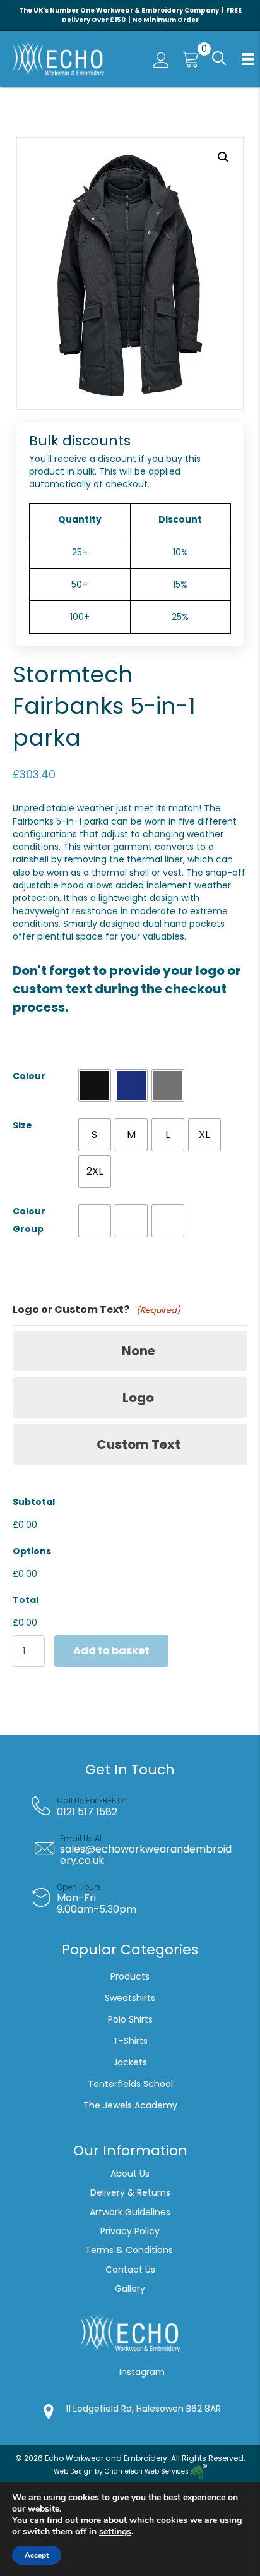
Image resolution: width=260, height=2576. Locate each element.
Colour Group (29, 1220)
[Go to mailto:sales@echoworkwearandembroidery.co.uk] (139, 1850)
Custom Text (139, 1444)
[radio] (95, 1085)
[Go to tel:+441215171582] (139, 1806)
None (139, 1351)
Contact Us (130, 2270)
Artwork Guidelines (130, 2212)
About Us (130, 2174)
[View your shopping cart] (187, 59)
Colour (29, 1076)
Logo (138, 1398)
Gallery (130, 2289)
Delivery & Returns (130, 2192)
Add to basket (111, 1651)
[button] (218, 59)
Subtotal (34, 1502)
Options (32, 1551)
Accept (37, 2555)
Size (22, 1125)
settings (115, 2532)
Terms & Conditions (130, 2250)
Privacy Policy (130, 2231)
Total (26, 1600)
